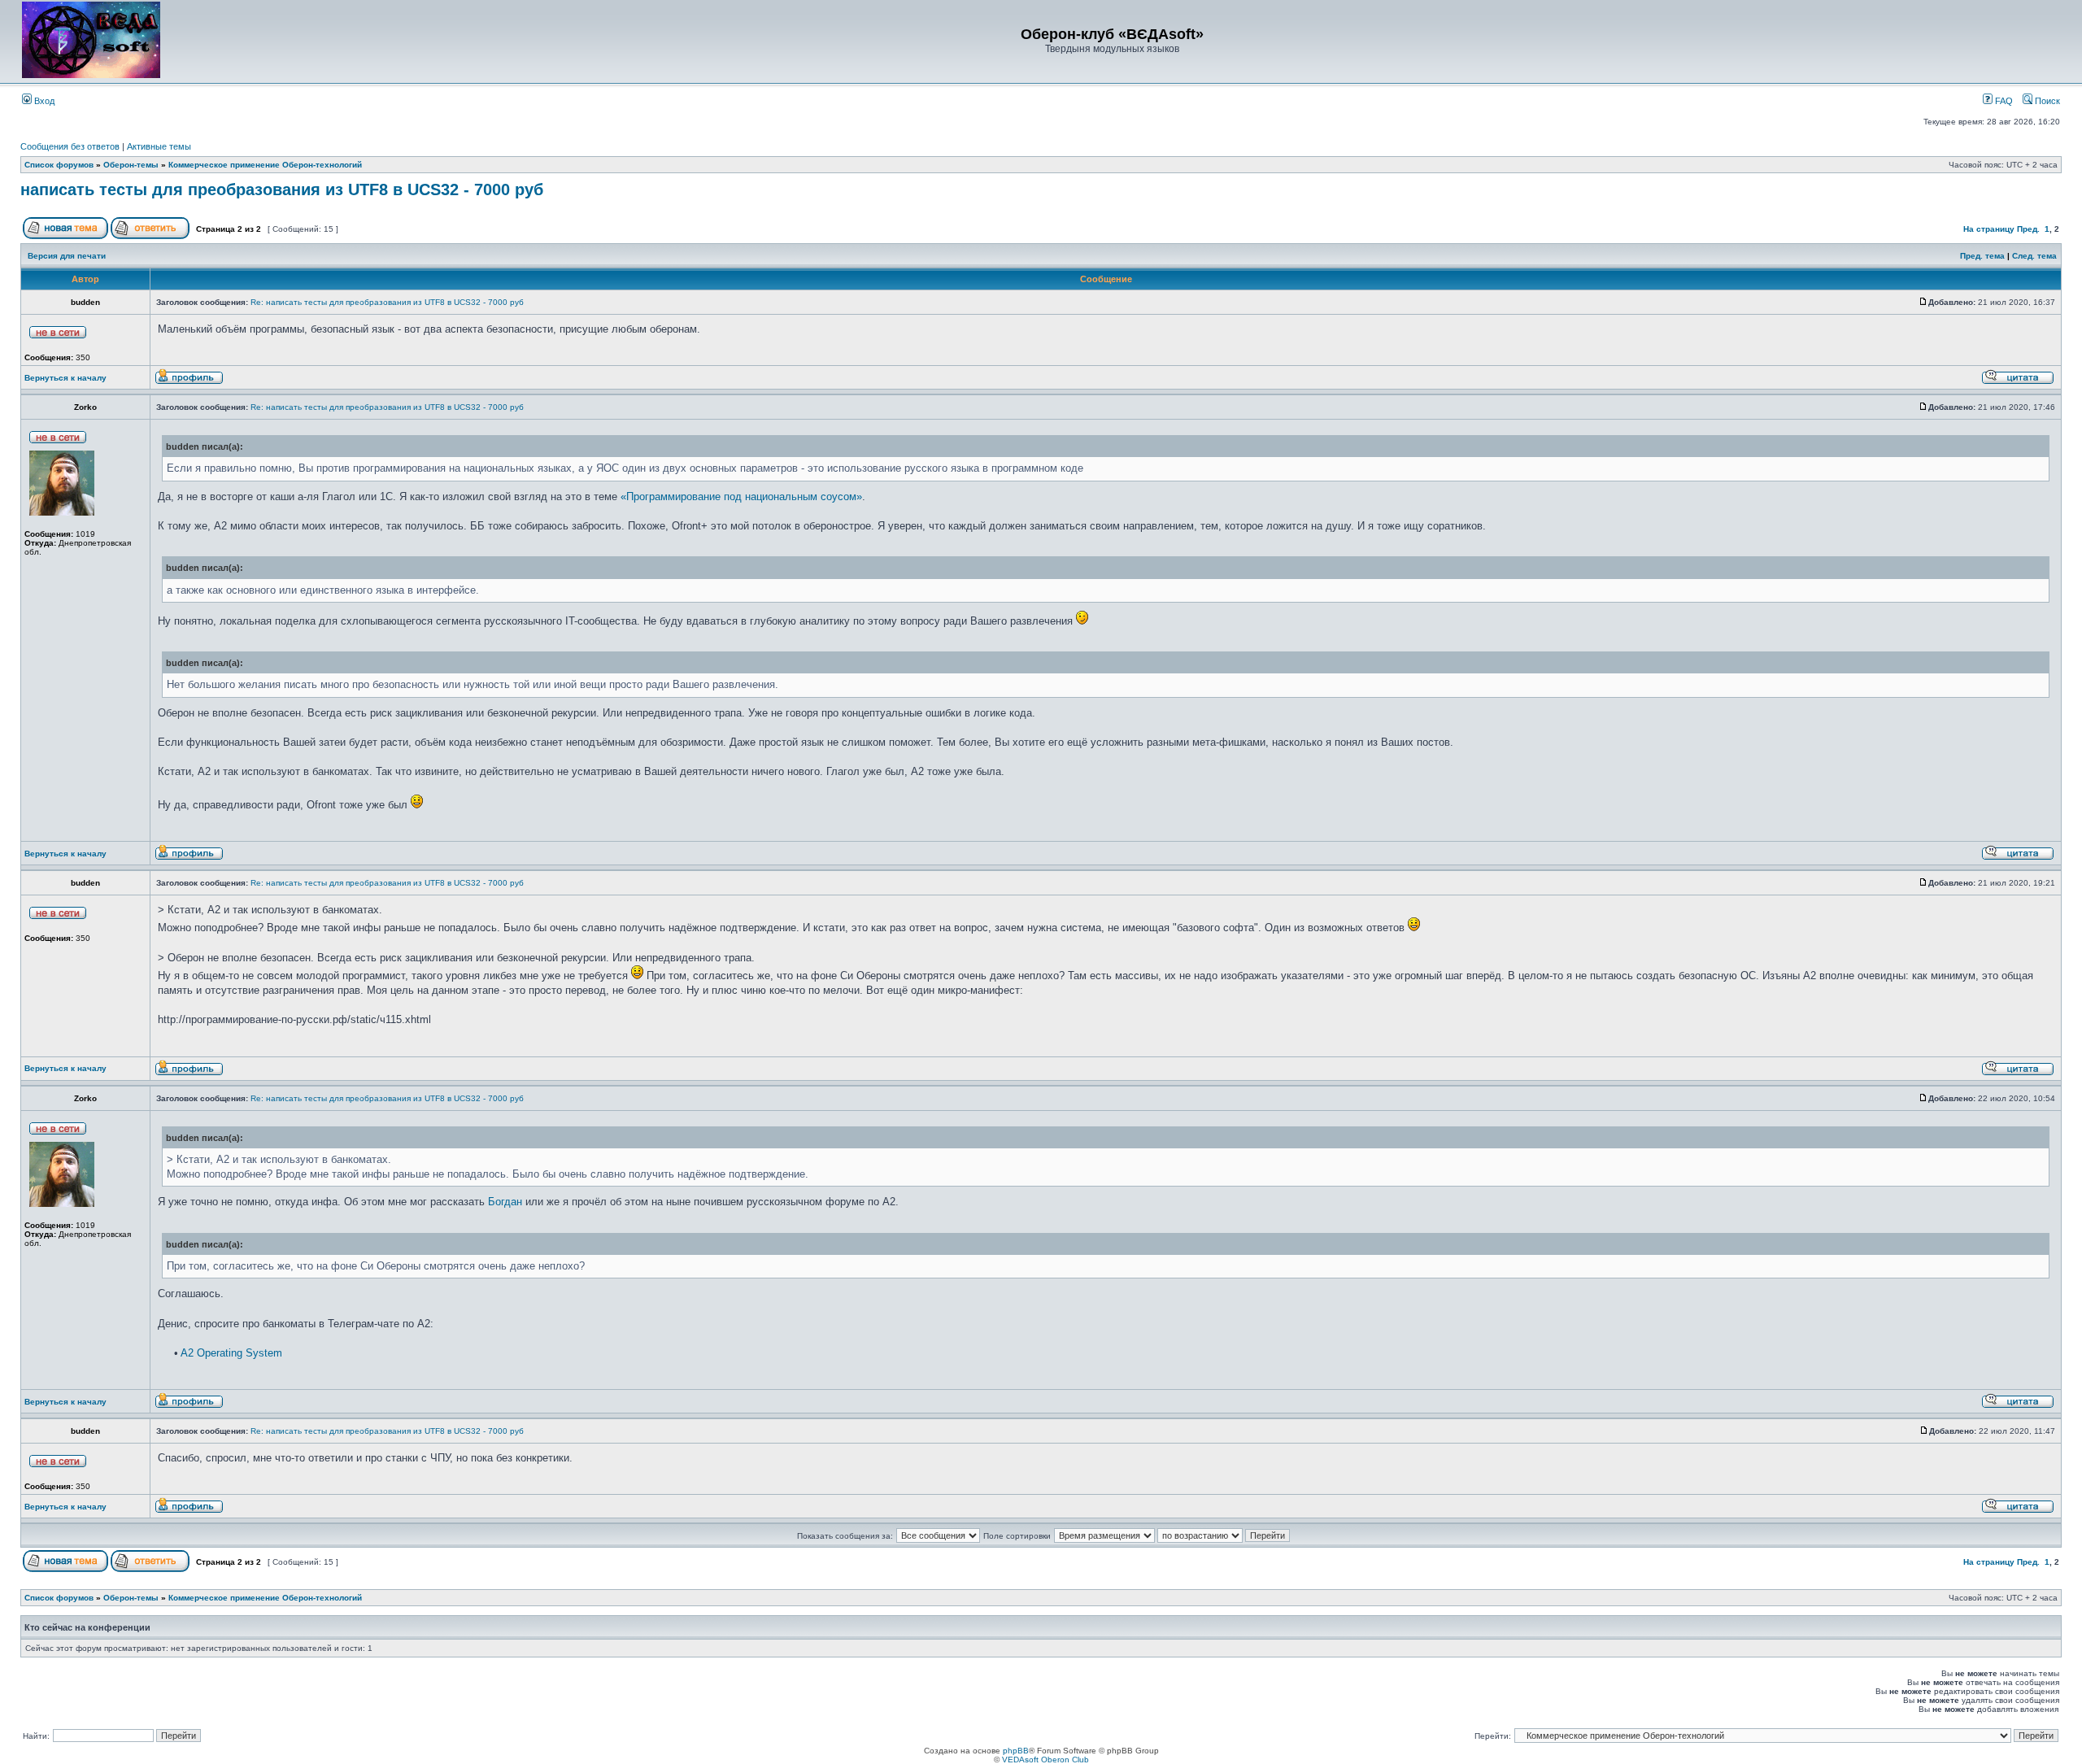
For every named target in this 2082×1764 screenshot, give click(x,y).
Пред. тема (1982, 256)
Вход (43, 101)
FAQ (2003, 101)
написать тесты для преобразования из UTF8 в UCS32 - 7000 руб (282, 189)
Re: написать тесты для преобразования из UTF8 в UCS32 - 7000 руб (387, 302)
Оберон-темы (131, 165)
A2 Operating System (231, 1353)
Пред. (2028, 229)
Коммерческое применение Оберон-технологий (265, 165)
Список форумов (59, 165)
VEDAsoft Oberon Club (1045, 1760)
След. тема (2034, 256)
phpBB (1016, 1751)
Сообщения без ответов (70, 146)
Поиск (2046, 101)
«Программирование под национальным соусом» (741, 497)
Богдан (505, 1202)
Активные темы (159, 146)
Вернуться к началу (65, 378)
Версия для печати (67, 256)
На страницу (1989, 229)
